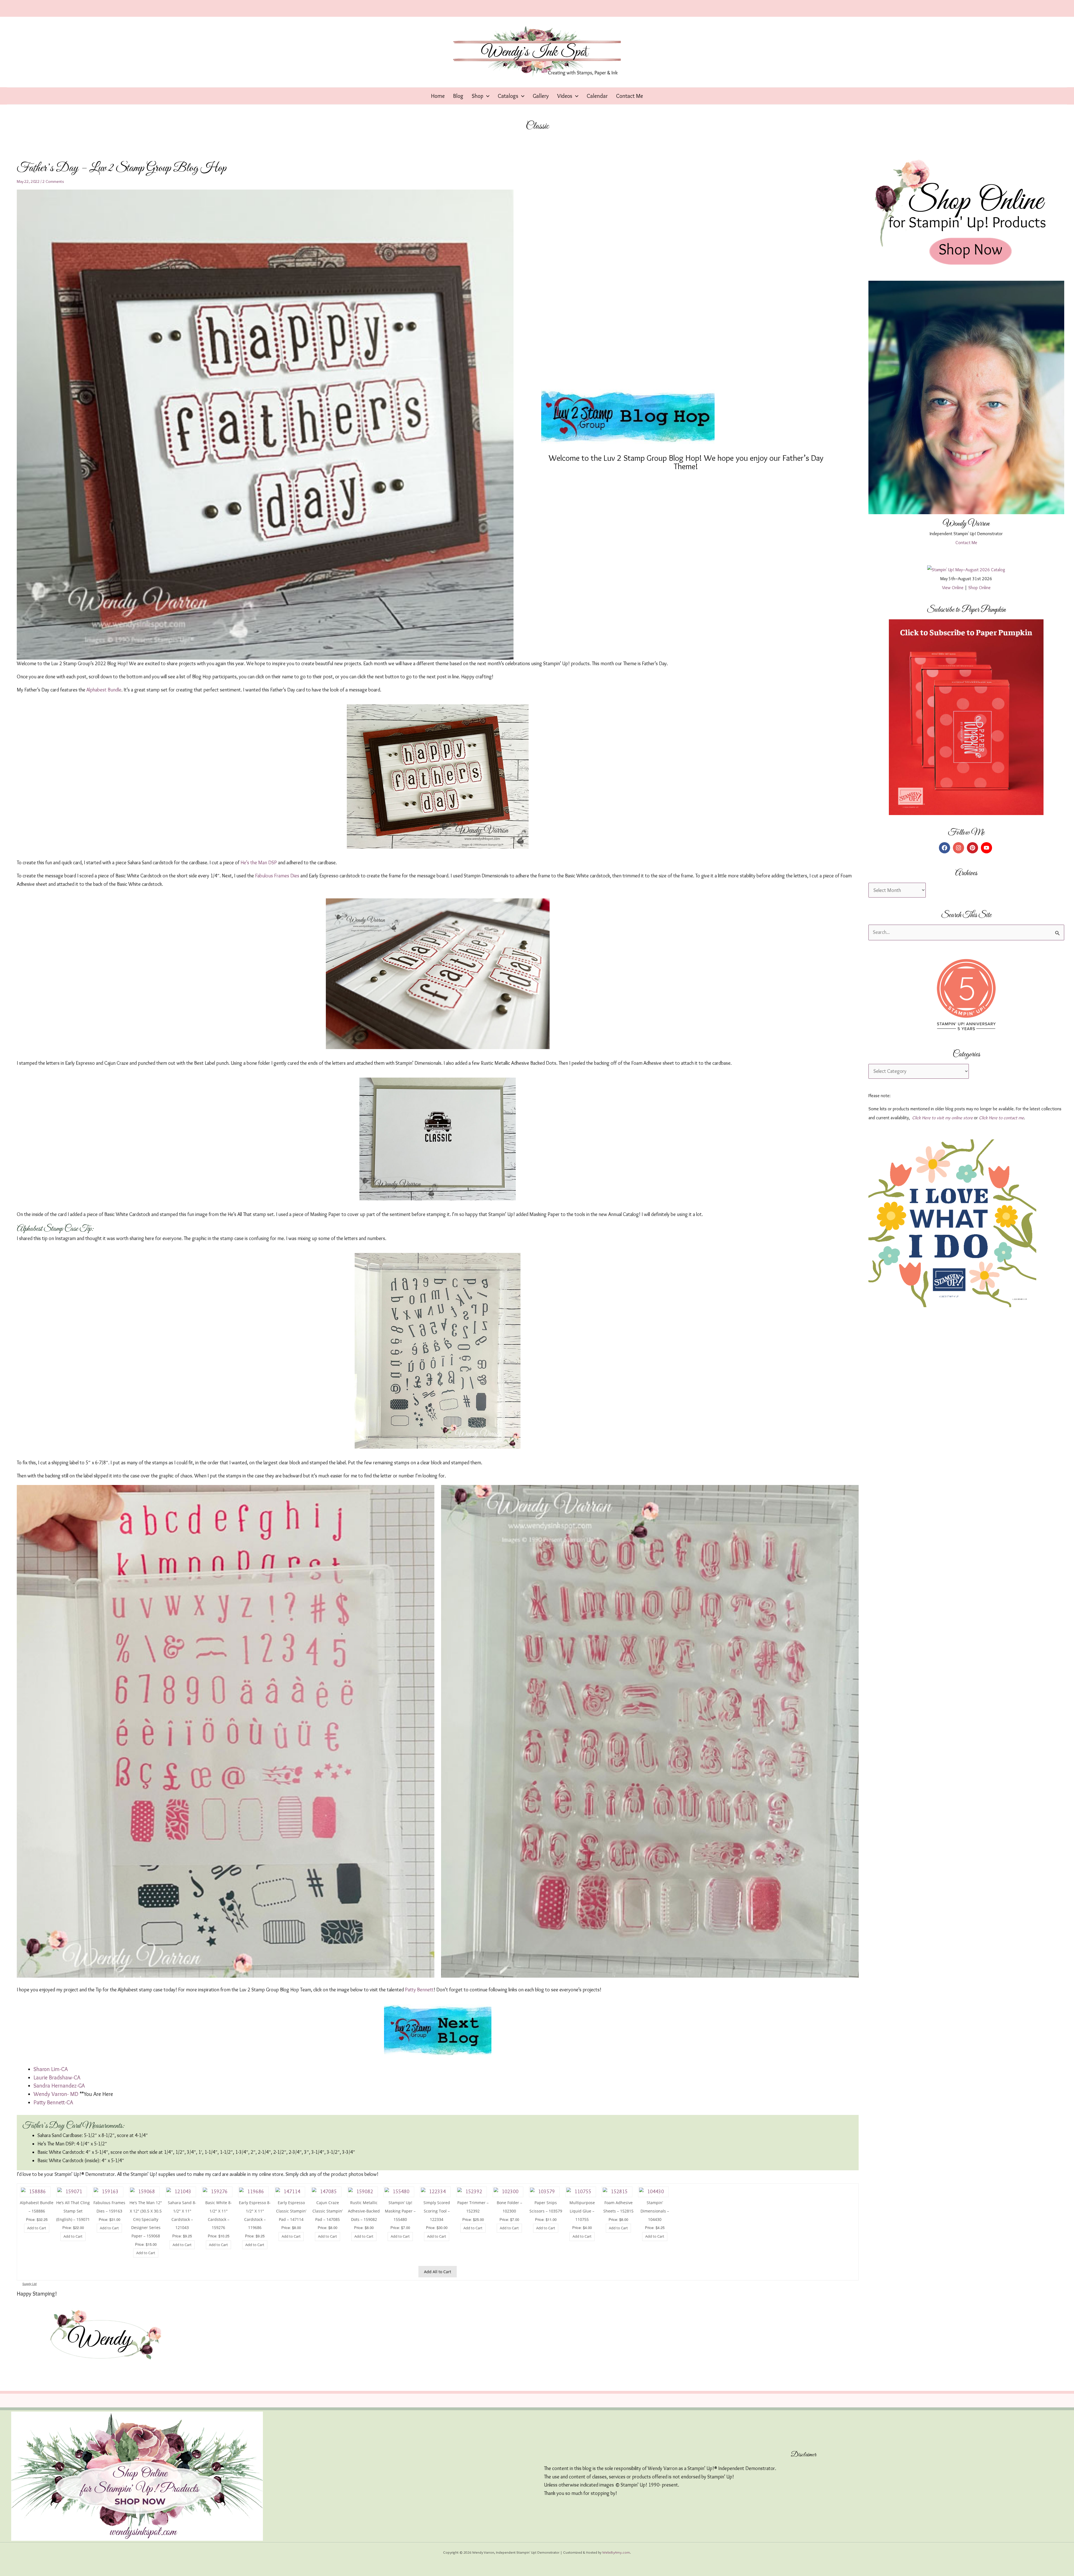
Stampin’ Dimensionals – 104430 (655, 2211)
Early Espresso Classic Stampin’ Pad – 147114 (291, 2211)
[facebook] (945, 848)
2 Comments (53, 181)
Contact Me (966, 543)
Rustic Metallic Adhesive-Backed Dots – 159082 (364, 2211)
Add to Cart (37, 2228)
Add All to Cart (438, 2272)
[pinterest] (973, 848)
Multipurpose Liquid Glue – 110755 (582, 2211)
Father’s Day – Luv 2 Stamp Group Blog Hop (122, 168)
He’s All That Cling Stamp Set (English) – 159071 (73, 2211)
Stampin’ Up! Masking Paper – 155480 (400, 2211)
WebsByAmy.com (616, 2552)
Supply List (30, 2284)
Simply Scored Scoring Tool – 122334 (437, 2211)
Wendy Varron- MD (56, 2094)
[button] (486, 96)
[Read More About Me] (966, 397)
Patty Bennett (419, 1990)
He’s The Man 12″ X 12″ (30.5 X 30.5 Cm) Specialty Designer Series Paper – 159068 (146, 2219)
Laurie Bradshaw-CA (57, 2077)
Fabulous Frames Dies (277, 876)
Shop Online (979, 588)
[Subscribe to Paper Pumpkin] (966, 717)
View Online (953, 588)
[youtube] (987, 848)
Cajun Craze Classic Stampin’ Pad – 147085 (328, 2211)
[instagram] (959, 848)
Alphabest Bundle (104, 690)
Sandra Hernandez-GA (59, 2086)
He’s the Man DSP (259, 863)
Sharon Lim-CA (51, 2069)
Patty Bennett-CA (53, 2102)
